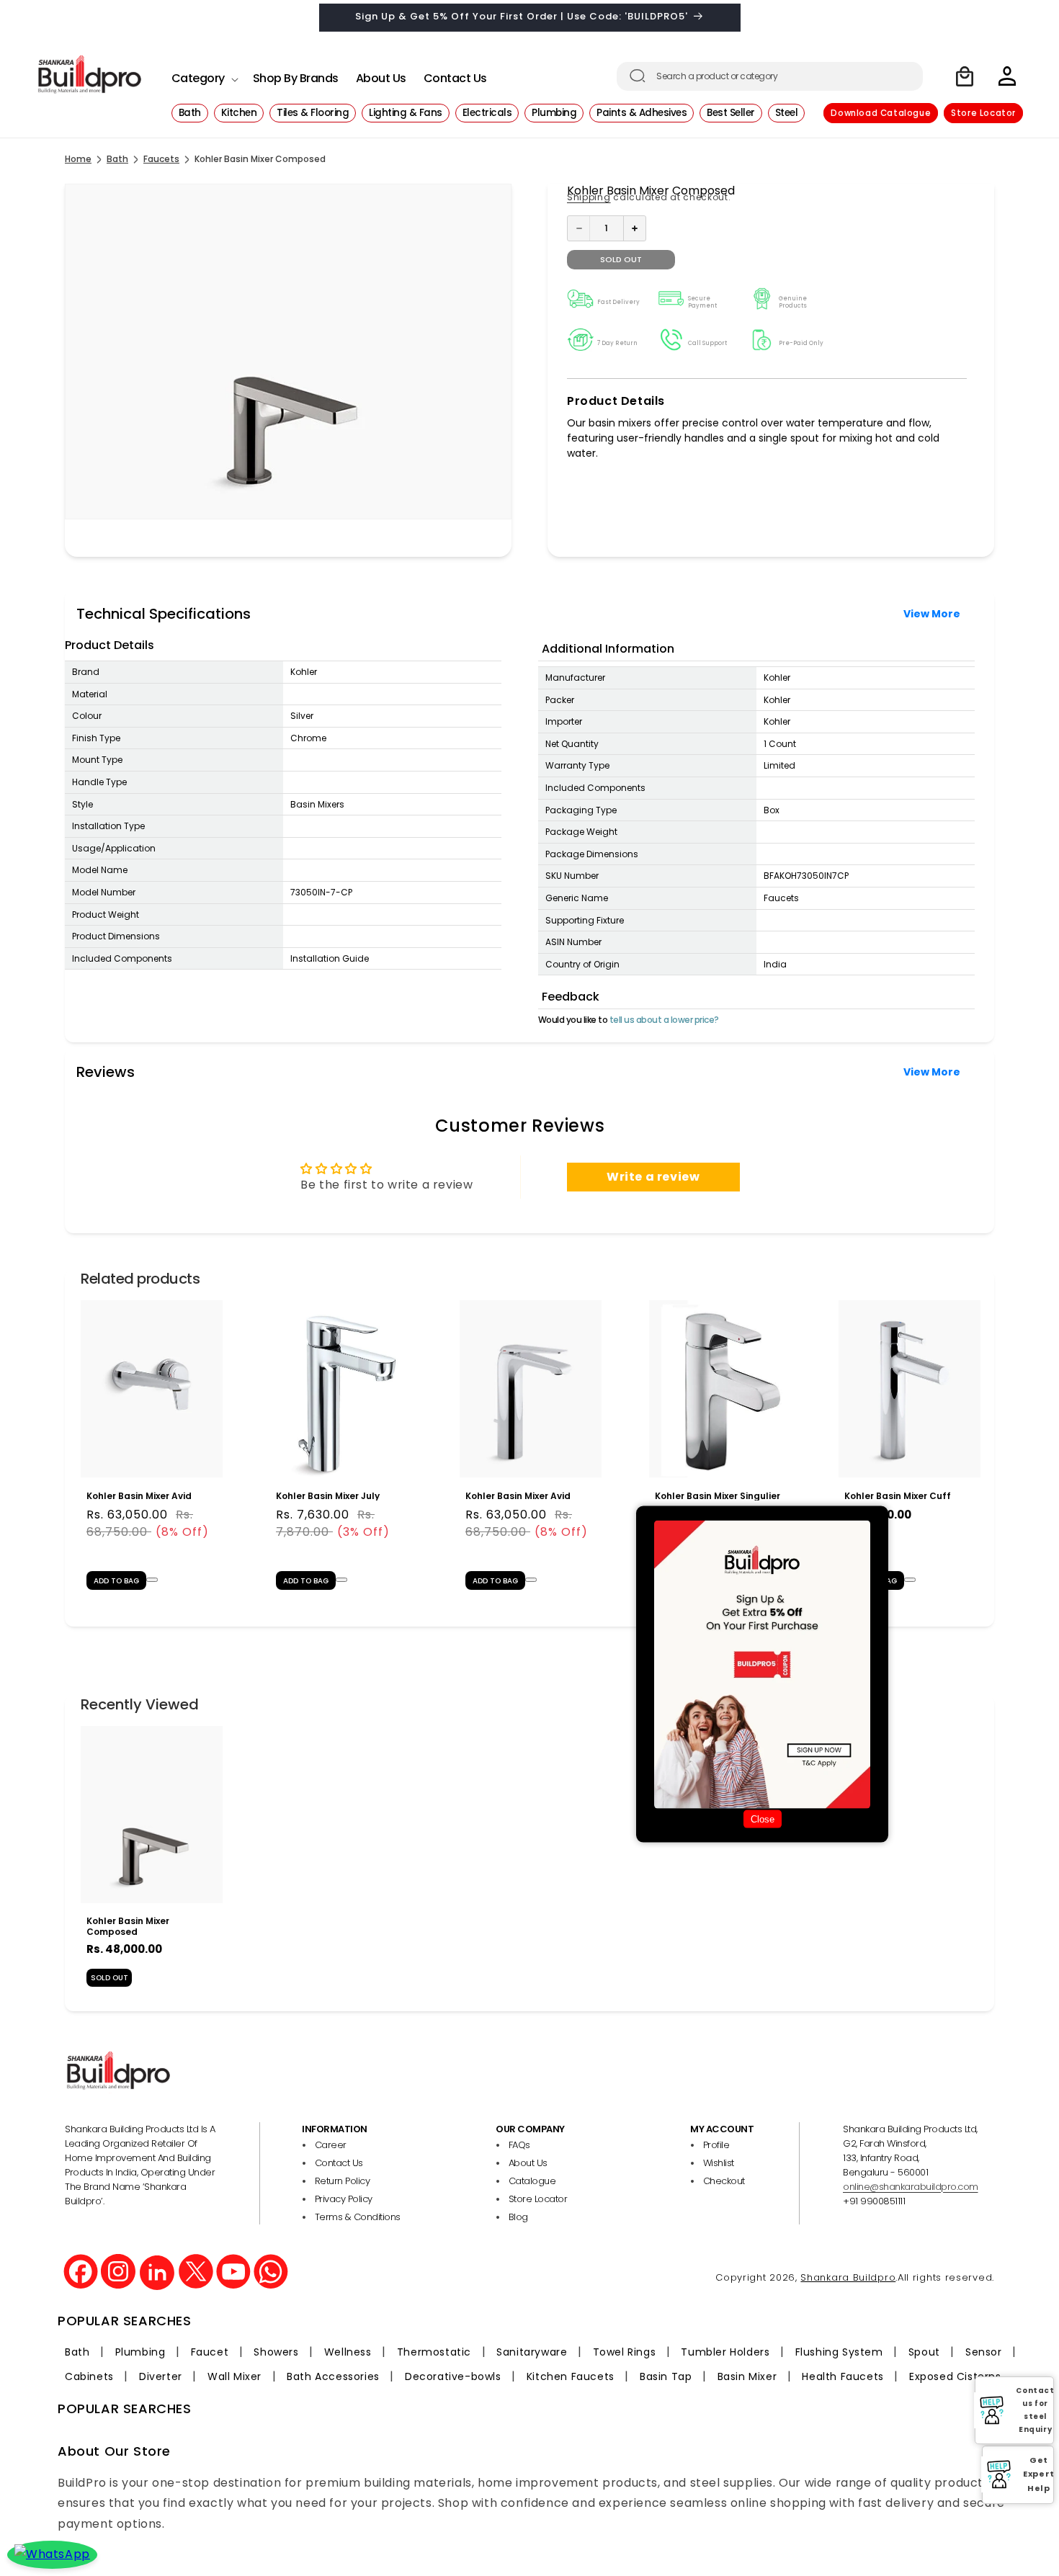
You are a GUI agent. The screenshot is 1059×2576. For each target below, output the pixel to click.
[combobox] (770, 76)
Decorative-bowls (453, 2376)
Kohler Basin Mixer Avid (139, 1495)
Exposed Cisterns (955, 2376)
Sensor (984, 2352)
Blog (518, 2217)
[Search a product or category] (638, 76)
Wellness (348, 2352)
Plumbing (140, 2352)
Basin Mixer (747, 2376)
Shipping (589, 197)
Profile (716, 2145)
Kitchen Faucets (571, 2376)
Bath (117, 159)
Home (78, 159)
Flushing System (839, 2352)
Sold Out (110, 1978)
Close (763, 1819)
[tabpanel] (152, 1452)
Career (331, 2145)
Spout (924, 2352)
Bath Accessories (333, 2376)
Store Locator (983, 113)
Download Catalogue (881, 113)
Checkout (724, 2181)
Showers (276, 2352)
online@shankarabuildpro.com (911, 2187)
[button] (204, 75)
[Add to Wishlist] (152, 1579)
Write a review (653, 1177)
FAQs (519, 2145)
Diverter (161, 2376)
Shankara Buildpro (848, 2277)
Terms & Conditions (358, 2217)
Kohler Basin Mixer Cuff (898, 1495)
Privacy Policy (344, 2199)
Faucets (161, 159)
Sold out (621, 259)
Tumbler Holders (725, 2352)
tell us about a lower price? (664, 1020)
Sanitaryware (532, 2352)
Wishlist (719, 2163)
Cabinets (89, 2376)
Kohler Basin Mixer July (328, 1495)
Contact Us (339, 2163)
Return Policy (343, 2181)
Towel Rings (625, 2352)
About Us (528, 2163)
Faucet (210, 2352)
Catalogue (532, 2181)
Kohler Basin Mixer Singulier (718, 1495)
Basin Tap (666, 2376)
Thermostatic (434, 2352)
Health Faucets (843, 2376)
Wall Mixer (234, 2376)
